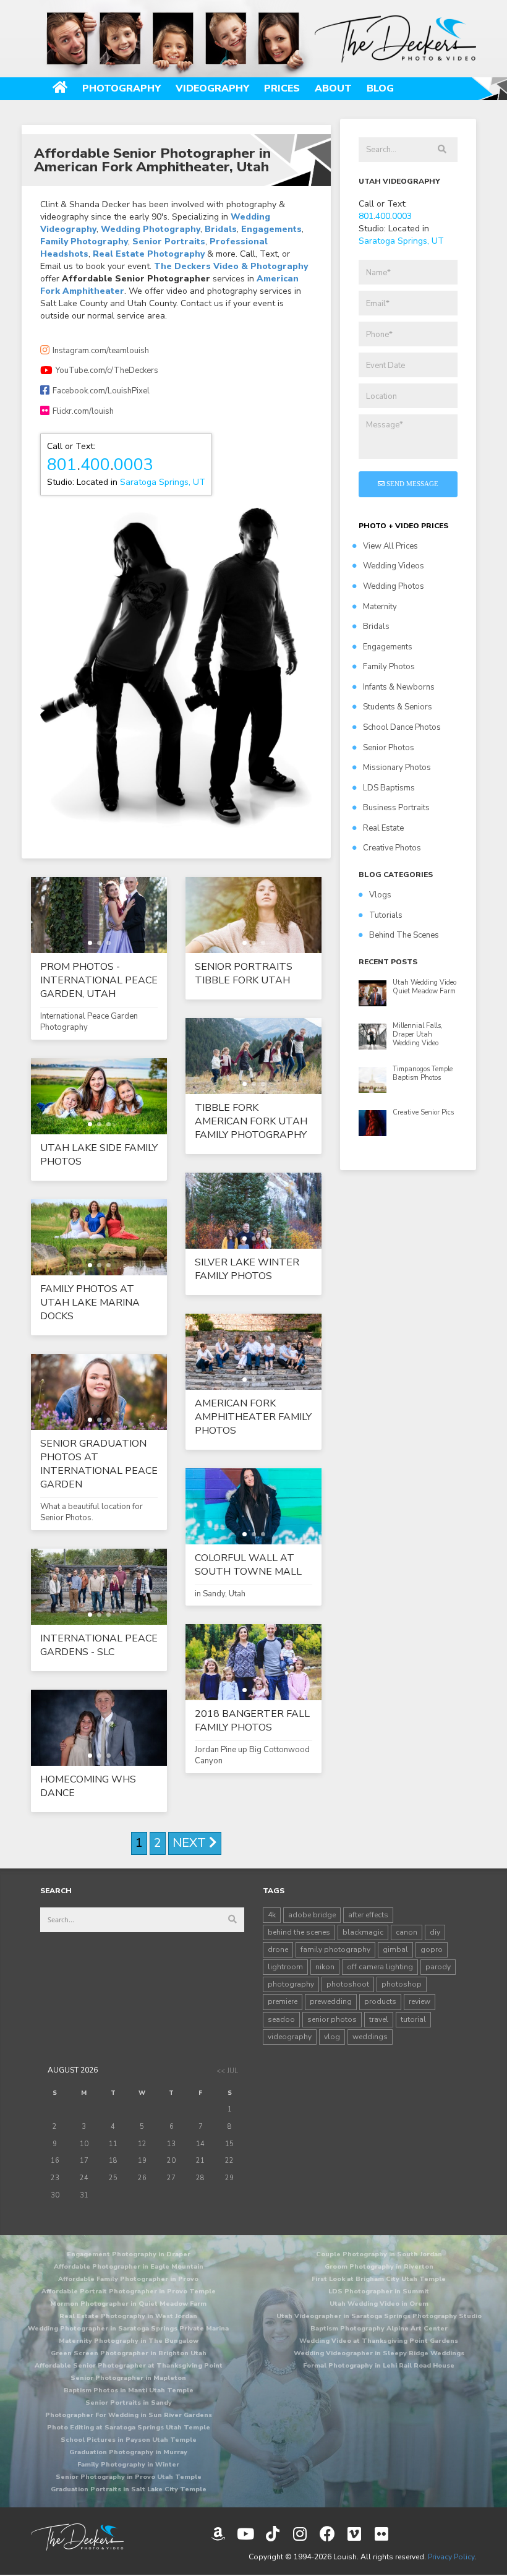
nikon (325, 1967)
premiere (283, 2001)
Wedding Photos (394, 586)
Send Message (411, 484)
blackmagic (363, 1932)
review (420, 2001)
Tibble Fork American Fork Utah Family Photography (251, 1121)
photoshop (402, 1984)
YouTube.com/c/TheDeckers (107, 370)
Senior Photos (389, 748)
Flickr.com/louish (83, 411)
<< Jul (227, 2071)
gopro (432, 1949)
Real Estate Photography (149, 254)
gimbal (395, 1949)
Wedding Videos (394, 566)
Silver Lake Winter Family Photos (247, 1269)
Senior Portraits (169, 242)
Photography (121, 88)
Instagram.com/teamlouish (101, 351)
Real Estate (383, 828)
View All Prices (390, 546)
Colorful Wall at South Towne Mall (248, 1565)
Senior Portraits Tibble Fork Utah (244, 973)
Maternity (380, 607)
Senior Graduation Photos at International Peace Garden (99, 1464)
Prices (282, 88)
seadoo (281, 2019)
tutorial (413, 2019)
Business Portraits (396, 808)
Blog (380, 88)
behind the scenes (299, 1932)
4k (272, 1915)
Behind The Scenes (404, 935)
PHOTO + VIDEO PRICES (403, 526)
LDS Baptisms (389, 788)
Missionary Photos (397, 768)
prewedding (331, 2001)
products (380, 2001)
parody (438, 1967)
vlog (332, 2037)
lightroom (285, 1967)
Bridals (221, 229)
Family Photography (84, 242)
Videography (212, 88)
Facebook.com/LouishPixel (101, 391)
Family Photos (389, 667)
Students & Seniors (398, 707)
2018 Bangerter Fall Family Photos (252, 1721)
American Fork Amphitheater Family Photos (253, 1417)
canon (407, 1932)
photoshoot (348, 1984)
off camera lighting (380, 1967)
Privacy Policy (451, 2557)
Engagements (271, 229)
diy (435, 1932)
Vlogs (380, 895)
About (333, 88)
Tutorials (386, 915)
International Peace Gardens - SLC (99, 1645)
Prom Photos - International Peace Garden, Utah (99, 980)
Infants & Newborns (399, 687)
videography (290, 2037)
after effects (368, 1915)
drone (278, 1949)
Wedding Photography (151, 229)
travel (379, 2019)
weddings (370, 2037)
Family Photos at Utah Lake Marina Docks (90, 1303)
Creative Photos (392, 848)
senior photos (332, 2019)
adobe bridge (312, 1915)
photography (291, 1984)
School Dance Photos (402, 727)
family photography (335, 1949)
